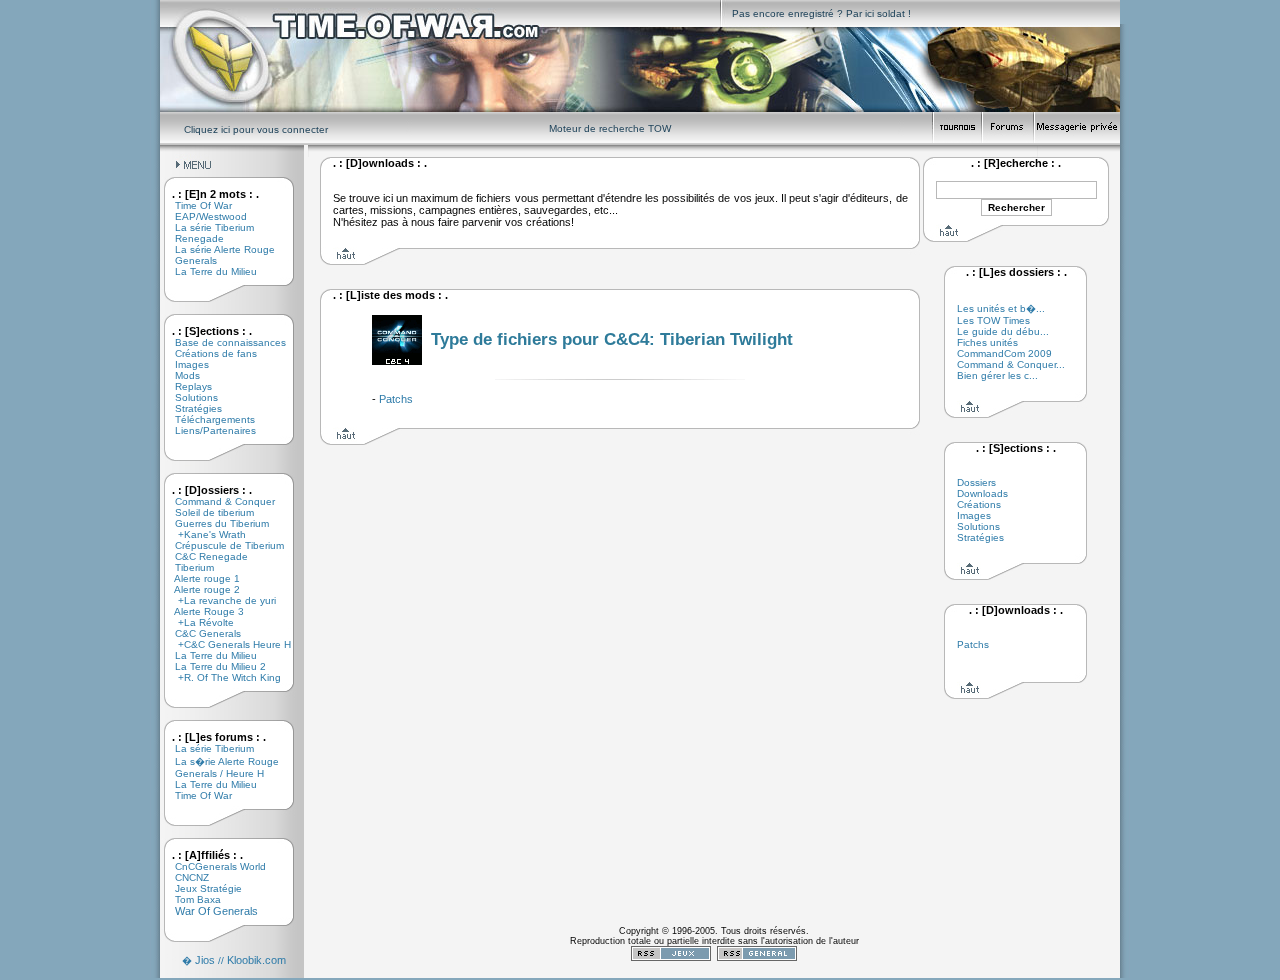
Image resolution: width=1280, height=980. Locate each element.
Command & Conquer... (1011, 364)
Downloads (982, 493)
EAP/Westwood (203, 216)
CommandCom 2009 (1004, 353)
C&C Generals (200, 633)
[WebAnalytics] (714, 974)
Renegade (192, 238)
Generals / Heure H (212, 773)
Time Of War (196, 205)
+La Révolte (197, 622)
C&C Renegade (204, 556)
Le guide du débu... (1003, 331)
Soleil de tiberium (207, 512)
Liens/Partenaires (208, 430)
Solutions (189, 397)
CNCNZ (184, 877)
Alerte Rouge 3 (202, 611)
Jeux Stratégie (201, 888)
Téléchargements (207, 419)
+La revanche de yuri (218, 600)
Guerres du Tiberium (214, 523)
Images (184, 364)
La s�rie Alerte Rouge (219, 761)
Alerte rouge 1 (200, 578)
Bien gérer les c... (997, 375)
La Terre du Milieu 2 (213, 666)
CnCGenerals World (213, 866)
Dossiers (976, 482)
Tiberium (187, 567)
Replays (186, 386)
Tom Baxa (190, 899)
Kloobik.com (256, 960)
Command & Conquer (217, 501)
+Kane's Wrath (203, 534)
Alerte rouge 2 (200, 589)
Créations (979, 504)
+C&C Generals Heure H (225, 644)
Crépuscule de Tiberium (222, 545)
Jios (205, 960)
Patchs (396, 399)
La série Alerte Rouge (217, 249)
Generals (188, 260)
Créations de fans (208, 353)
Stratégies (191, 408)
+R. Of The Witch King (220, 677)
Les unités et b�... (1001, 308)
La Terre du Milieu (208, 271)
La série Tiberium (207, 227)
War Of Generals (209, 911)
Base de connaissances (223, 342)
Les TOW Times (993, 320)
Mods (180, 375)
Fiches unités (987, 342)
